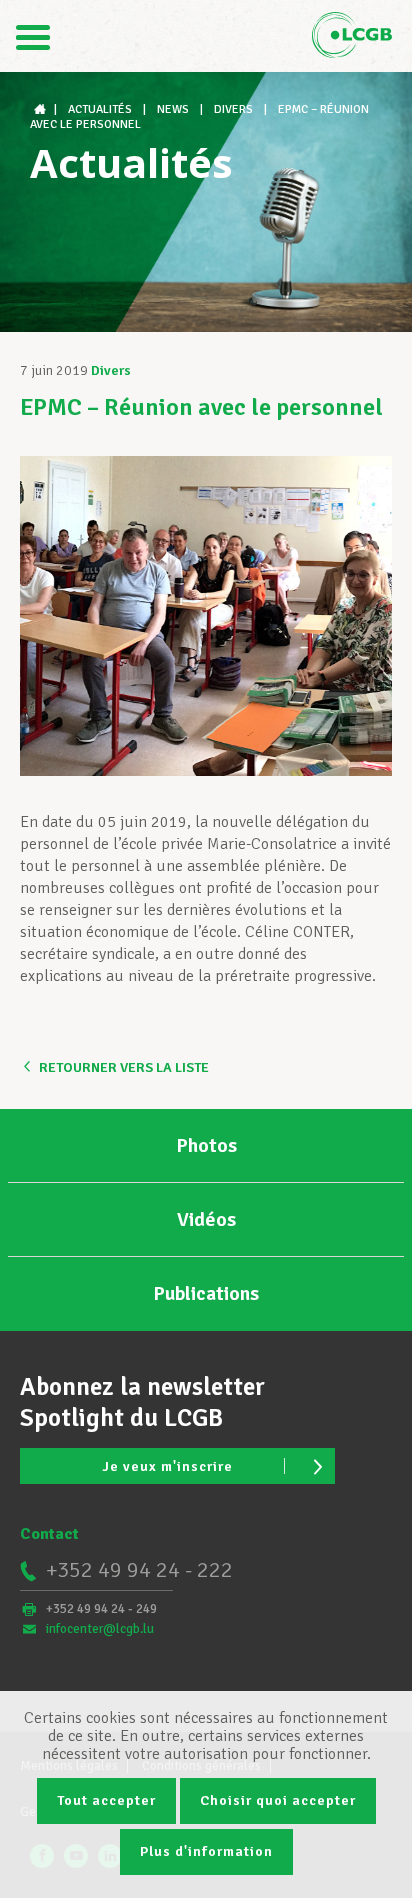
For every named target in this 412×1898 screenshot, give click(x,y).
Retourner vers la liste (124, 1067)
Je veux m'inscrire (167, 1466)
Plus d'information (206, 1851)
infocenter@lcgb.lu (100, 1629)
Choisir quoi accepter (278, 1800)
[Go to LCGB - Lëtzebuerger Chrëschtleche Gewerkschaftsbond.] (42, 109)
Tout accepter (106, 1800)
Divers (111, 370)
